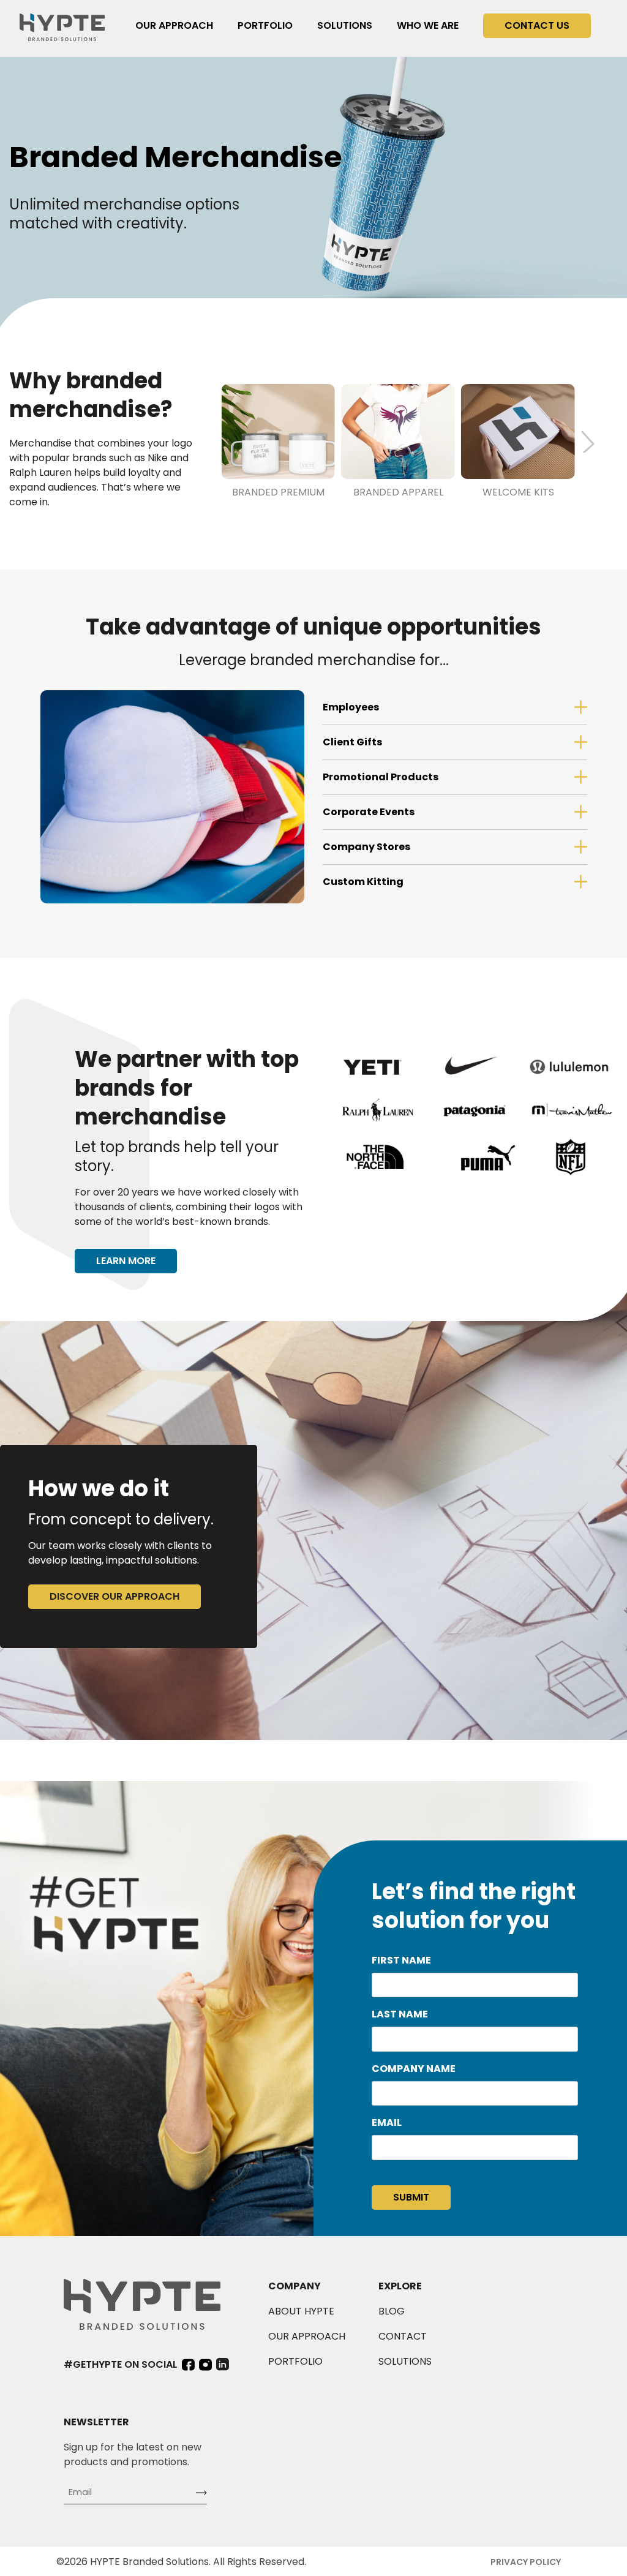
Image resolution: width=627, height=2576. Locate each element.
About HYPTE (301, 2311)
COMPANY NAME (414, 2069)
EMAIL (387, 2122)
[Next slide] (593, 442)
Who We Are (428, 25)
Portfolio (265, 25)
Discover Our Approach (115, 1596)
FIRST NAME (401, 1960)
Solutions (345, 25)
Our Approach (174, 25)
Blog (392, 2311)
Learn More (126, 1261)
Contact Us (537, 25)
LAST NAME (400, 2014)
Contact (403, 2336)
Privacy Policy (526, 2562)
